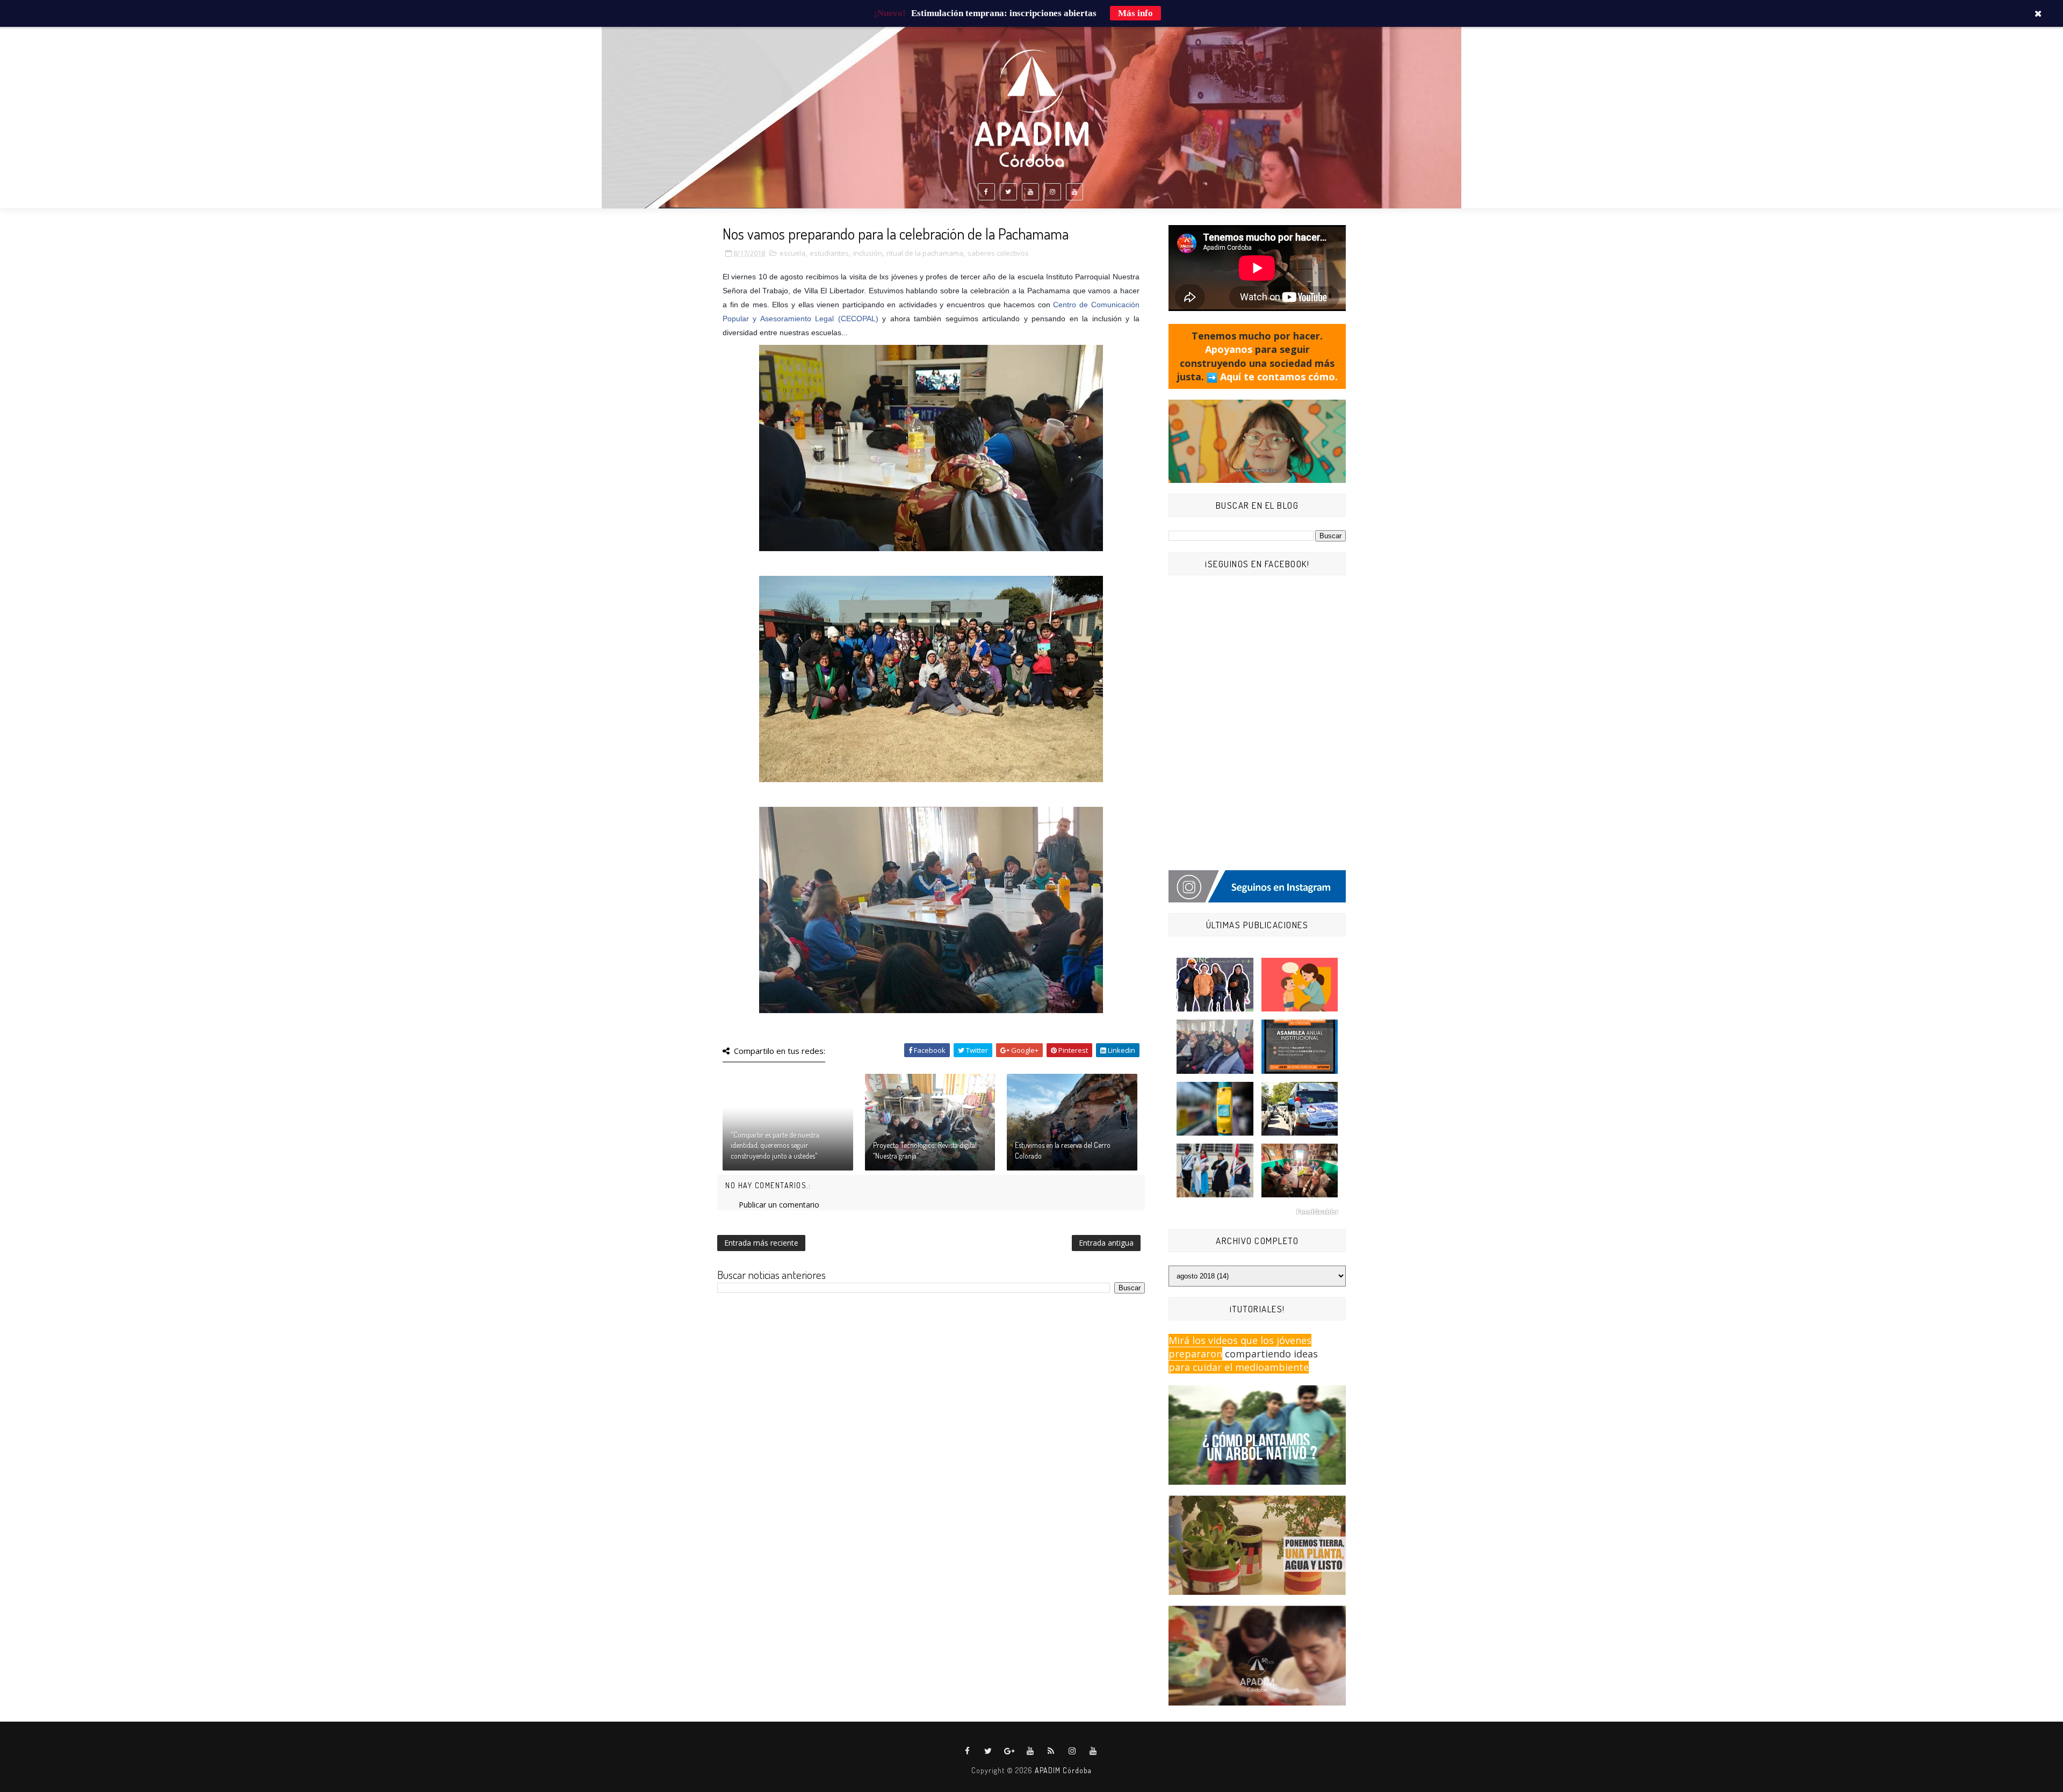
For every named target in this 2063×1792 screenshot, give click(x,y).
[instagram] (1052, 192)
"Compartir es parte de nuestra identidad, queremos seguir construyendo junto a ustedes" (775, 1145)
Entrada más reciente (761, 1243)
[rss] (1051, 1751)
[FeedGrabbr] (1257, 1212)
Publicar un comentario (779, 1205)
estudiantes (829, 253)
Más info (1135, 13)
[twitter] (1008, 192)
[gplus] (1009, 1751)
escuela (792, 253)
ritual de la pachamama (925, 253)
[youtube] (1030, 192)
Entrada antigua (1106, 1243)
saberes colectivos (998, 253)
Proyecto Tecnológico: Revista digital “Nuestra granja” (925, 1150)
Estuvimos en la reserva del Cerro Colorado (1063, 1150)
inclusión (868, 253)
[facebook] (986, 192)
